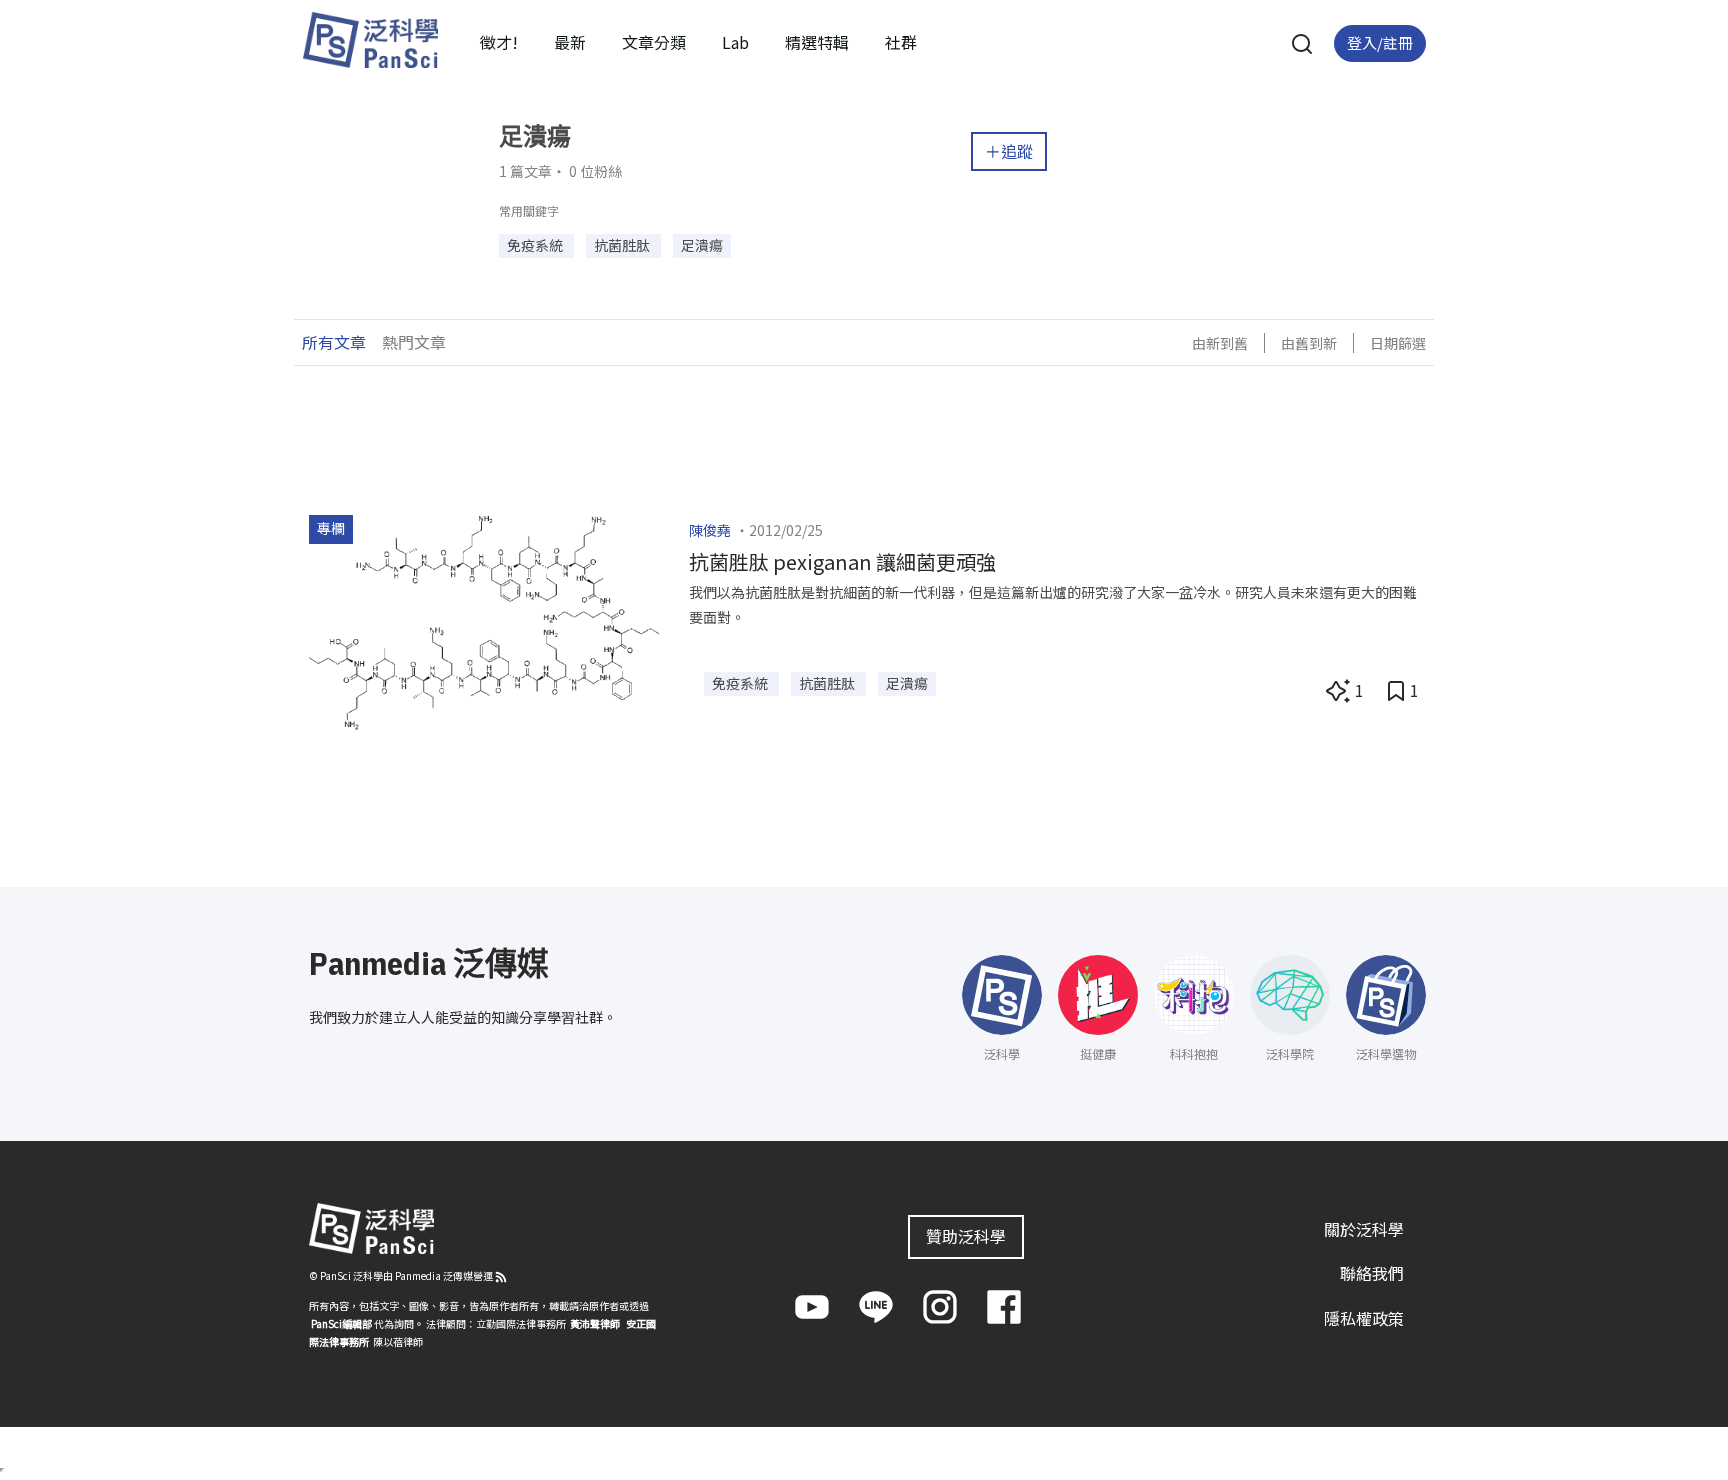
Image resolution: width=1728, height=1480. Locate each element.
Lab (735, 42)
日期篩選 (1398, 343)
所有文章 (334, 342)
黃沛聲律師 (595, 1323)
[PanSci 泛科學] (370, 40)
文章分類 (654, 42)
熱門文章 (414, 342)
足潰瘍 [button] (702, 245)
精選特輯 (817, 42)
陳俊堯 (710, 530)
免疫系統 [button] (536, 245)
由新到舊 (1220, 343)
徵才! (499, 42)
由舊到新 (1309, 343)
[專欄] (484, 620)
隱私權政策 (1364, 1318)
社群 (901, 42)
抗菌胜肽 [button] (623, 245)
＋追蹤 (1009, 151)
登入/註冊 (1380, 42)
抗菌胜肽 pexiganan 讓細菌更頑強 (842, 561)
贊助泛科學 (966, 1236)
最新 (570, 42)
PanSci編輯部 (341, 1323)
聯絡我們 (1372, 1273)
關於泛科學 (1364, 1229)
